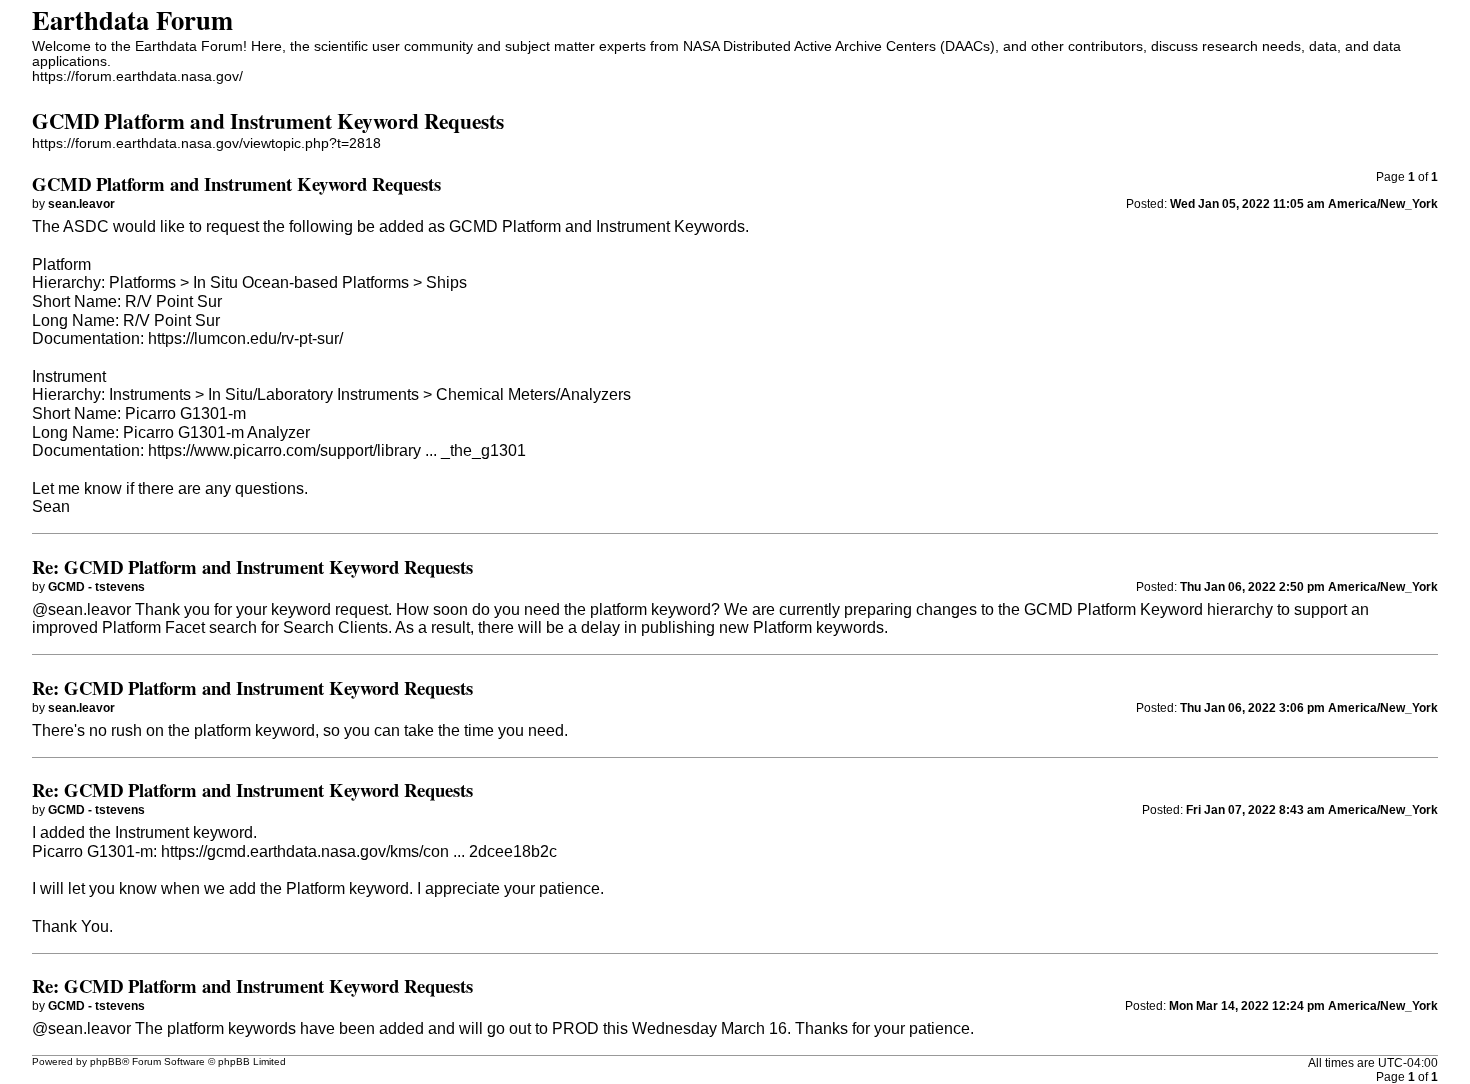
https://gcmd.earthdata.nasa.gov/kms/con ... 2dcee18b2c (359, 851)
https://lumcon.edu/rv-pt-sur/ (245, 338)
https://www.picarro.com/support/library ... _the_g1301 (337, 450)
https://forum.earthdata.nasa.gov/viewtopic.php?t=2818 (206, 143)
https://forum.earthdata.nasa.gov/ (137, 76)
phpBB (106, 1061)
